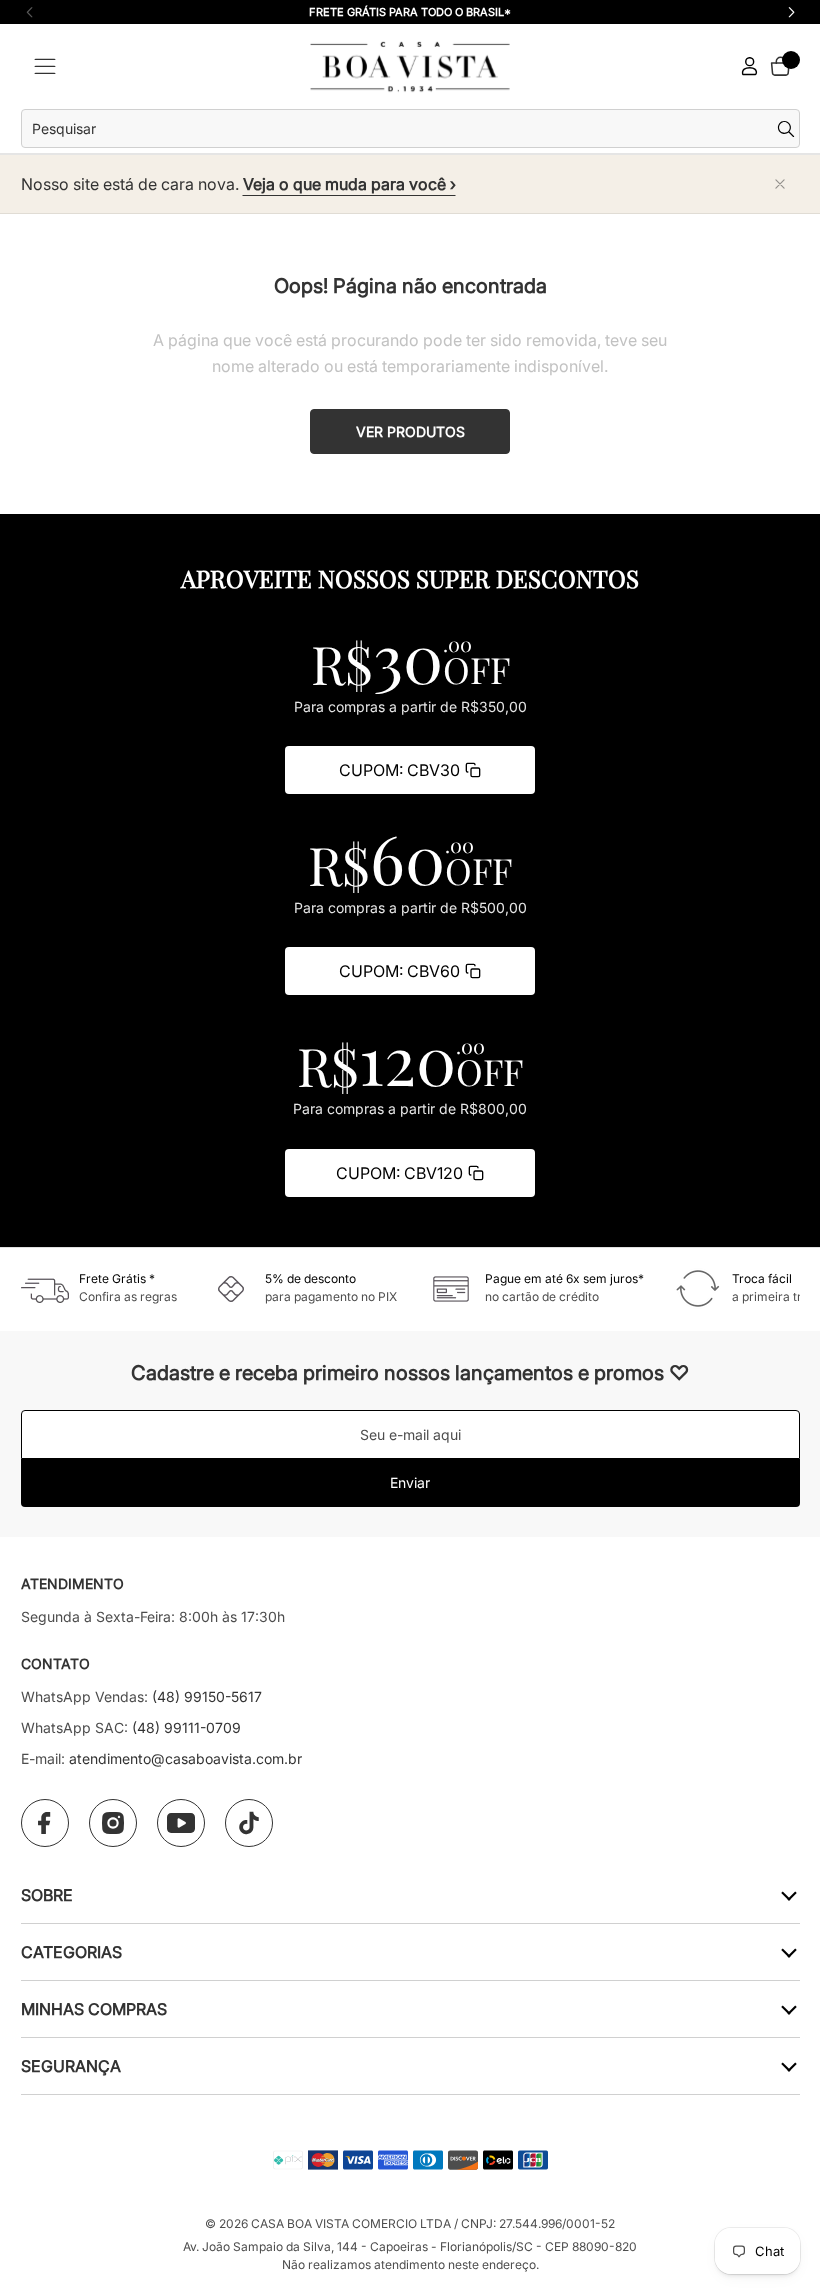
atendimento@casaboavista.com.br (185, 1758)
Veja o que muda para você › (349, 184)
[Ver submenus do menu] (787, 1894)
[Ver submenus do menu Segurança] (787, 2065)
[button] (791, 12)
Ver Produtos (410, 431)
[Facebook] (45, 1823)
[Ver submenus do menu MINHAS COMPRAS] (787, 2008)
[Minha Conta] (750, 66)
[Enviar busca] (788, 129)
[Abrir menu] (45, 67)
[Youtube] (181, 1823)
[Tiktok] (249, 1823)
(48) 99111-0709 (186, 1727)
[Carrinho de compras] (780, 66)
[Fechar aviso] (780, 184)
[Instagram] (113, 1823)
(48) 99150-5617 (207, 1696)
